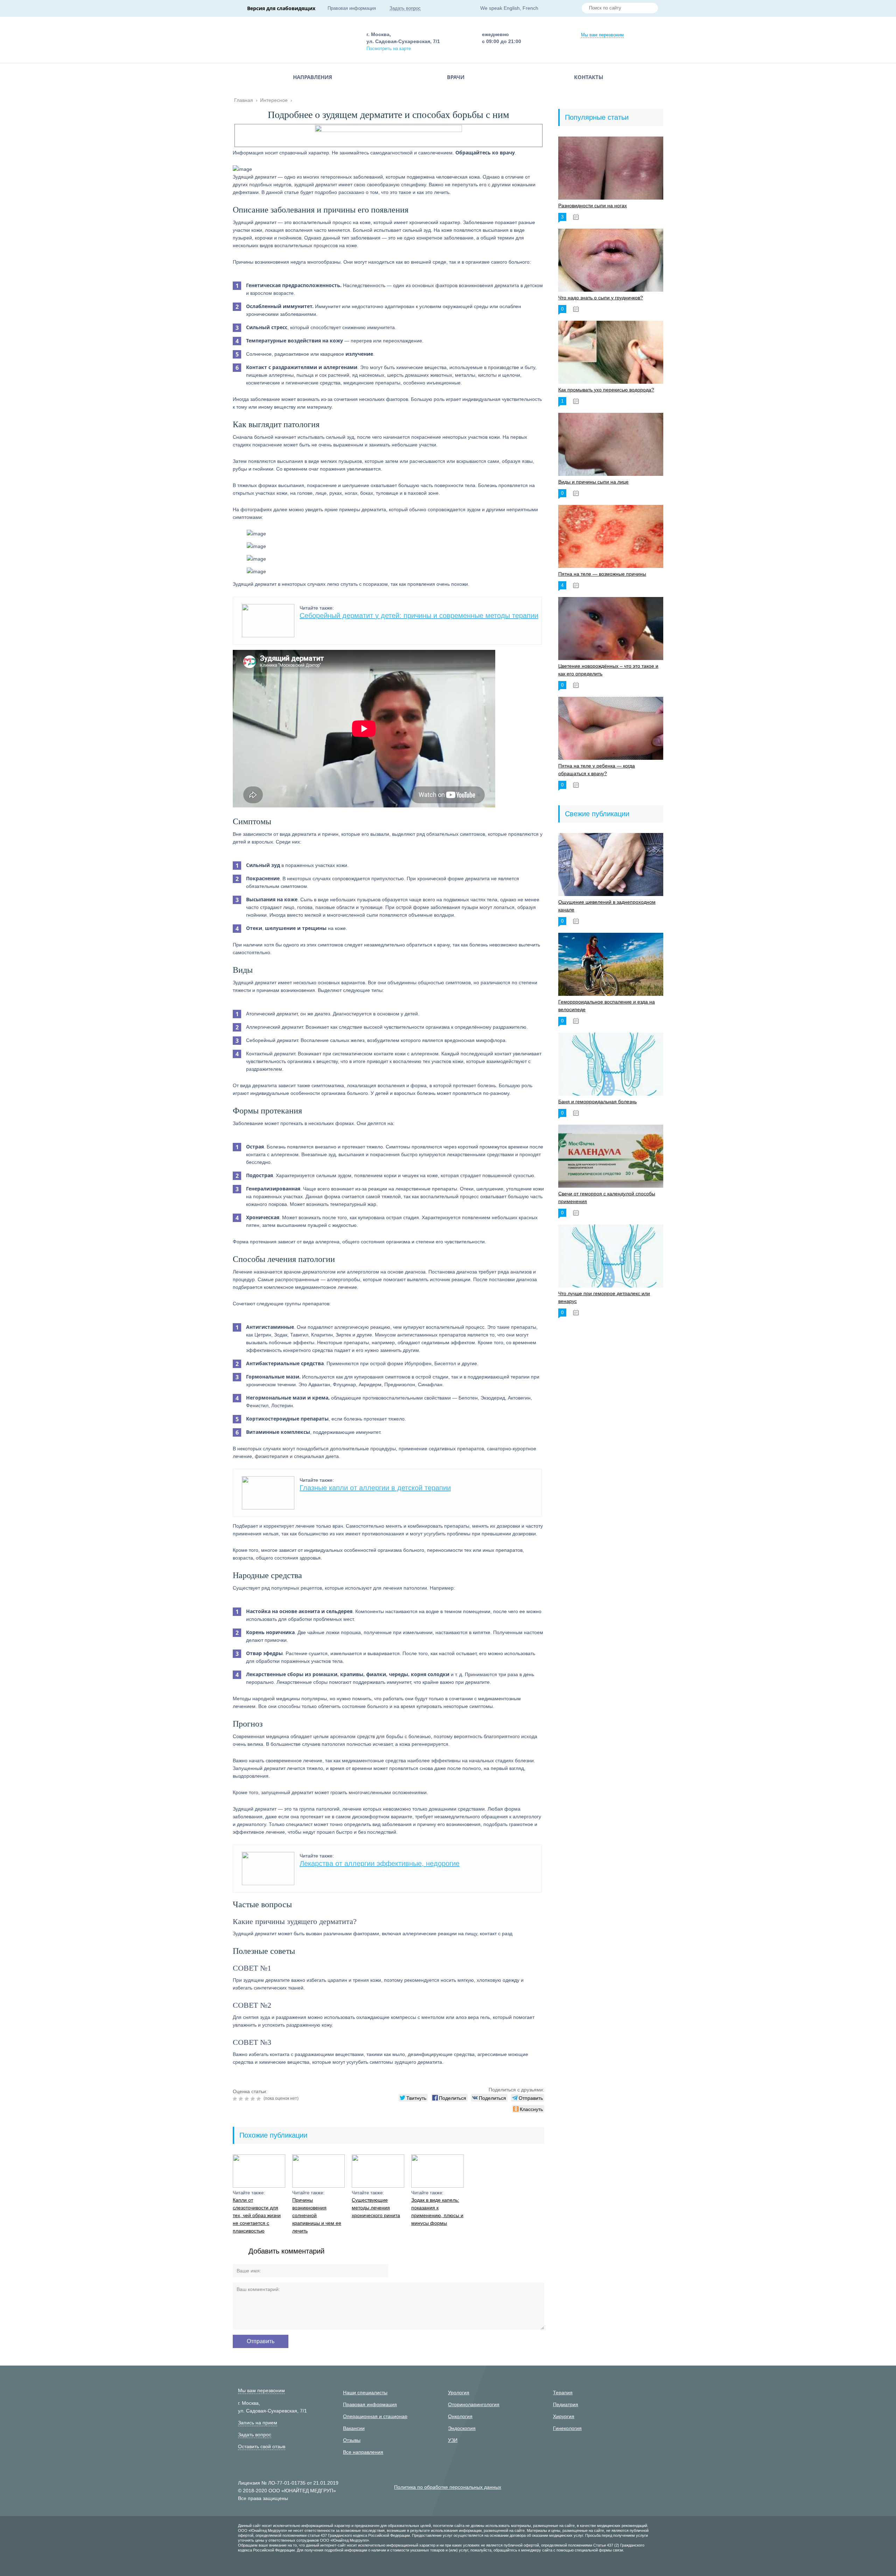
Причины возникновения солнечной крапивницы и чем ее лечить (317, 2215)
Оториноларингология (474, 2404)
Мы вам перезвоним (602, 35)
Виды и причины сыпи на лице (593, 482)
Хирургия (564, 2416)
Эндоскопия (462, 2428)
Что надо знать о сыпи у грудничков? (601, 298)
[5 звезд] (260, 2099)
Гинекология (567, 2428)
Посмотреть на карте (389, 48)
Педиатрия (566, 2404)
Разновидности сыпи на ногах (593, 206)
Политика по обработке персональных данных (448, 2487)
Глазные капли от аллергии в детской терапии (375, 1488)
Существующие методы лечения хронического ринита (376, 2208)
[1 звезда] (236, 2099)
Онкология (460, 2416)
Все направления (363, 2452)
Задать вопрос (405, 8)
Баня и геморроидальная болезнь (597, 1102)
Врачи (456, 77)
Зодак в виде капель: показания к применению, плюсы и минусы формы (437, 2212)
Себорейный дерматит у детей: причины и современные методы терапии (419, 616)
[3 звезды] (248, 2099)
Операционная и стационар (375, 2416)
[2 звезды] (242, 2099)
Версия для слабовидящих (281, 8)
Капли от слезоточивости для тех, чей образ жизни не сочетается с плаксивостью (257, 2215)
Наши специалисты (365, 2393)
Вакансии (354, 2428)
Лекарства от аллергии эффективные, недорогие (380, 1863)
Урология (459, 2393)
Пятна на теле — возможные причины (602, 574)
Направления (313, 77)
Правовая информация (352, 8)
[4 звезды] (254, 2099)
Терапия (563, 2393)
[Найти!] (650, 9)
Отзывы (352, 2440)
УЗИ (453, 2440)
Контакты (589, 77)
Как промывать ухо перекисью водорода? (606, 390)
